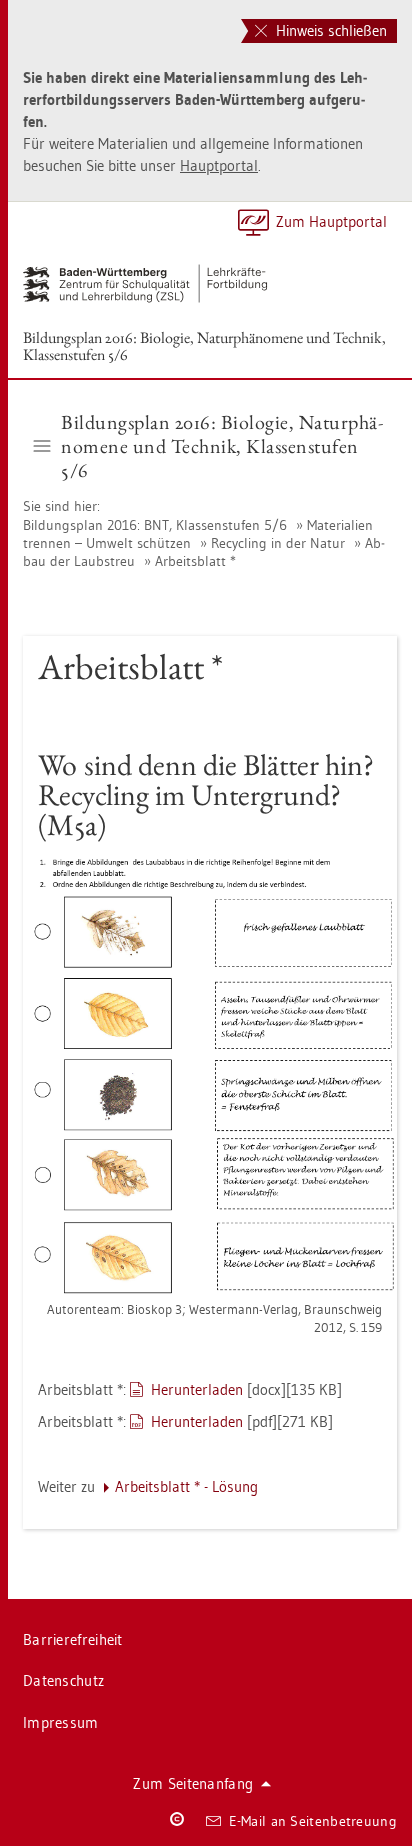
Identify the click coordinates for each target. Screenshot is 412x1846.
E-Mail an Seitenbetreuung (313, 1821)
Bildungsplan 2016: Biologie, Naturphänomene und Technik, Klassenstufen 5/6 (204, 346)
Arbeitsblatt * (195, 561)
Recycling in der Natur (278, 543)
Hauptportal (219, 165)
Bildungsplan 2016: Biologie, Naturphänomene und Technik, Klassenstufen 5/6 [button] (222, 446)
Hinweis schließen (329, 30)
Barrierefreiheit (73, 1639)
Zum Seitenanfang (193, 1783)
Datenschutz (63, 1680)
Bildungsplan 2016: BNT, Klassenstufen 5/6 (155, 525)
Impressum (61, 1722)
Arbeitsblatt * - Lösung (186, 1486)
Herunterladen (197, 1389)
